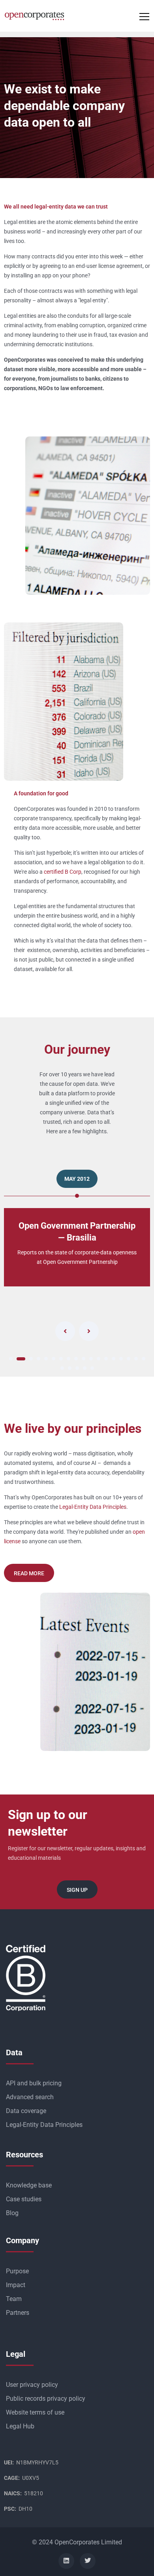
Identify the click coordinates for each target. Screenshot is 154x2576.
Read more (29, 1573)
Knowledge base (29, 2185)
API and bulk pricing (34, 2083)
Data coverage (26, 2111)
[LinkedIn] (66, 2561)
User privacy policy (32, 2385)
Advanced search (30, 2097)
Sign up (77, 1890)
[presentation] (65, 1331)
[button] (11, 1359)
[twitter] (88, 2561)
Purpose (17, 2271)
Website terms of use (35, 2412)
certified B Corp (63, 872)
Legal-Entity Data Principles (93, 1507)
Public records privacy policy (46, 2399)
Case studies (24, 2199)
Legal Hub (20, 2426)
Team (14, 2299)
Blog (12, 2213)
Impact (16, 2285)
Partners (18, 2313)
